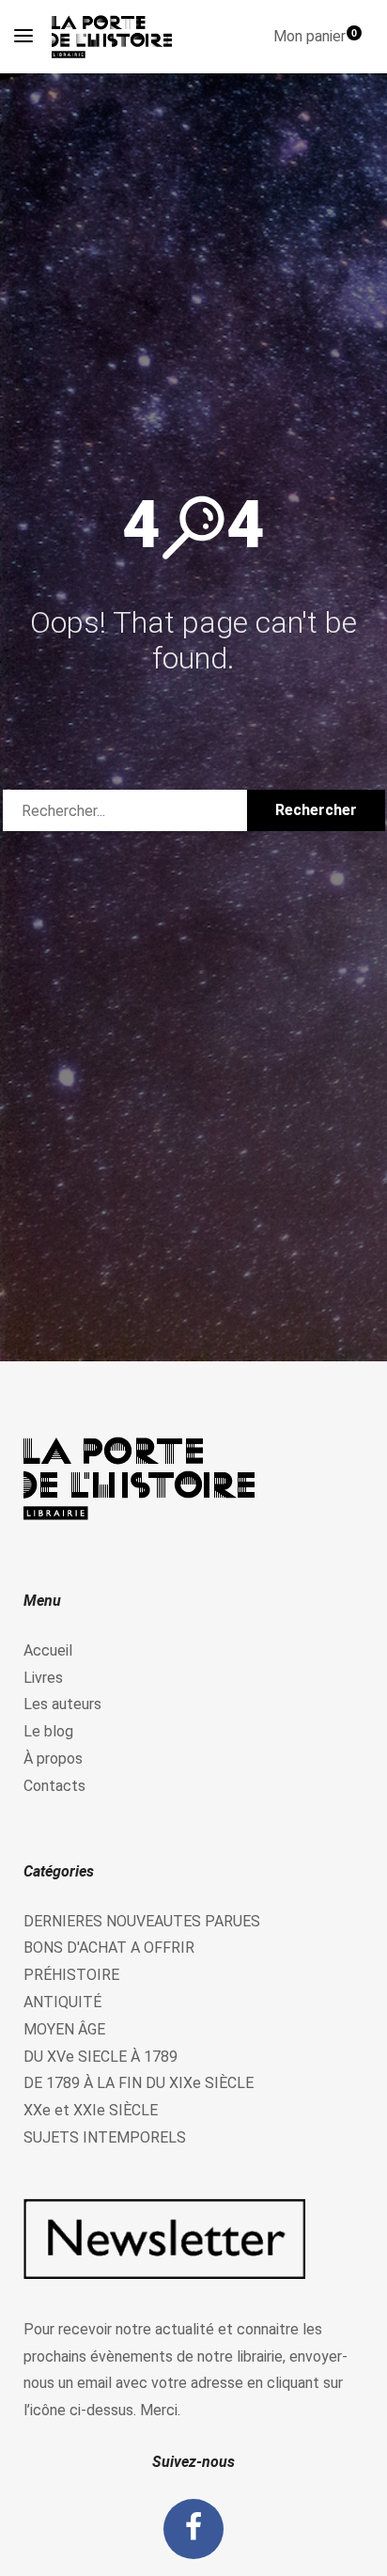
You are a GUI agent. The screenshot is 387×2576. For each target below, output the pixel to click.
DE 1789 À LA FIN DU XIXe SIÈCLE (139, 2083)
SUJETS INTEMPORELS (105, 2137)
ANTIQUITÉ (62, 2002)
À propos (53, 1759)
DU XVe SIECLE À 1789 (101, 2057)
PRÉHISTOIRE (71, 1975)
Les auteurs (62, 1704)
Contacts (54, 1786)
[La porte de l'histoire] (116, 37)
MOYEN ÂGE (64, 2029)
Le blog (48, 1731)
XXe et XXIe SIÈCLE (91, 2110)
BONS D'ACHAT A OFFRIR (109, 1948)
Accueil (48, 1650)
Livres (43, 1678)
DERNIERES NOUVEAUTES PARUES (142, 1921)
